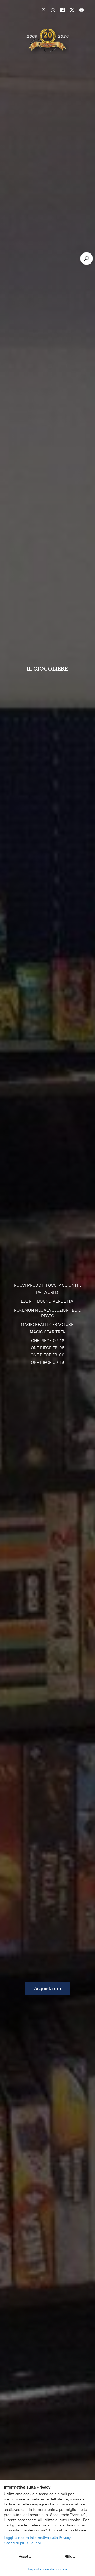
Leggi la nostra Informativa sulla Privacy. (38, 2538)
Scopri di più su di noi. (23, 2543)
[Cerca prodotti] (87, 259)
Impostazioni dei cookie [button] (48, 2569)
